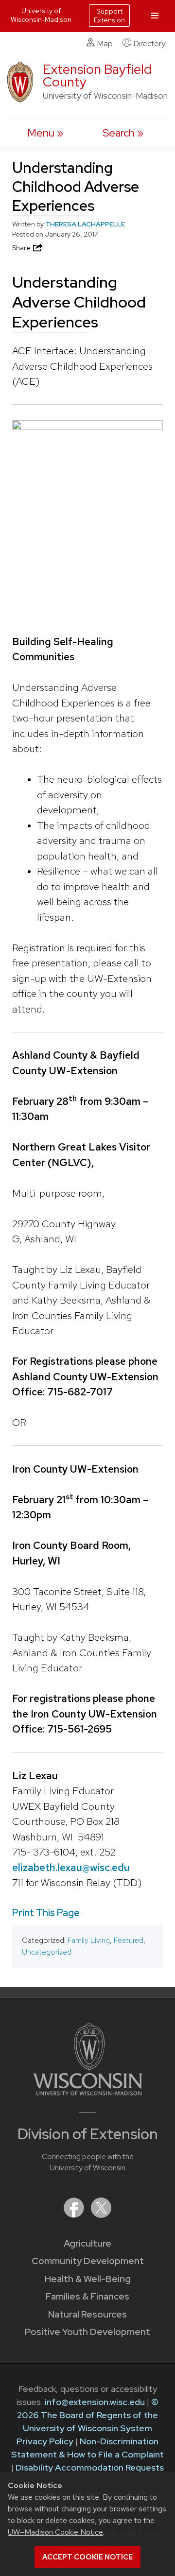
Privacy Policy (45, 2441)
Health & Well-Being (88, 2279)
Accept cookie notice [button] (87, 2557)
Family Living (89, 1940)
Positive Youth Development (87, 2332)
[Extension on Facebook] (75, 2215)
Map (105, 43)
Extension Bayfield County (97, 76)
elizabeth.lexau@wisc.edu (71, 1867)
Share (22, 248)
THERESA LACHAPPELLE (85, 224)
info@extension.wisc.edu (95, 2402)
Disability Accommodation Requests (90, 2467)
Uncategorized (47, 1952)
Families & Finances (87, 2296)
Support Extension (109, 16)
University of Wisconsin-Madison (41, 15)
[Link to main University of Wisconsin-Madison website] (88, 2092)
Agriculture (87, 2243)
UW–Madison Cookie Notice (55, 2532)
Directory (149, 43)
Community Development (88, 2261)
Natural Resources (87, 2314)
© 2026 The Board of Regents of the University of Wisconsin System (88, 2415)
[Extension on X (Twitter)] (101, 2215)
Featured (129, 1940)
